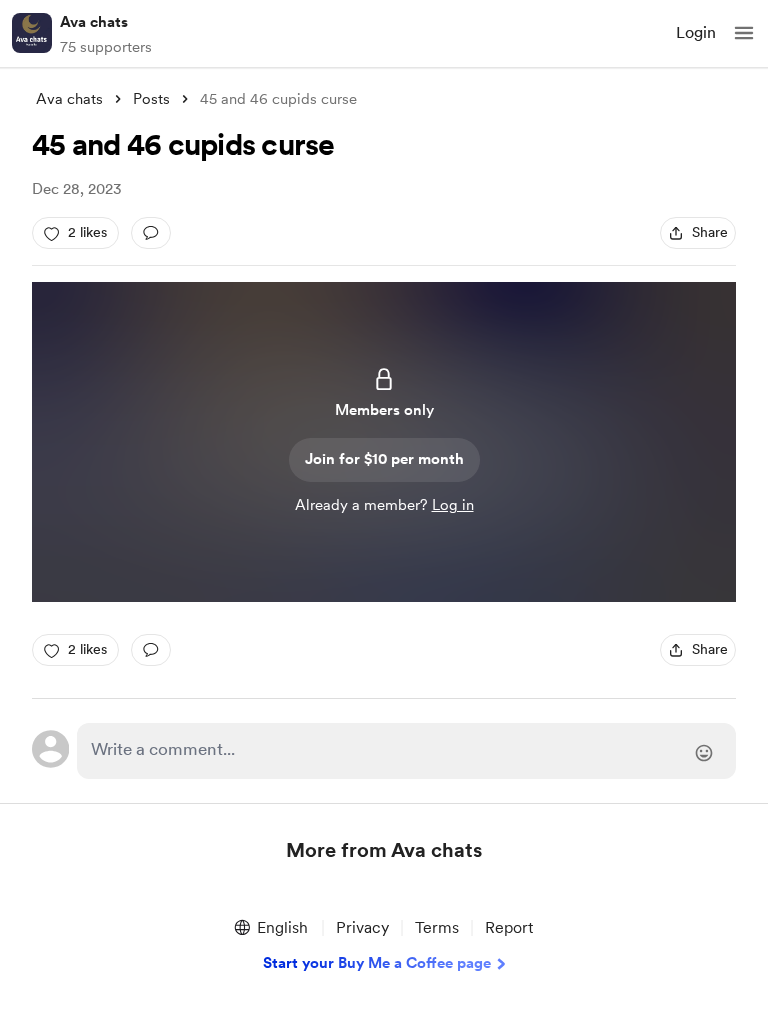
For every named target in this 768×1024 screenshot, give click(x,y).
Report (509, 927)
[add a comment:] (151, 233)
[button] (744, 33)
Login (696, 32)
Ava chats (94, 22)
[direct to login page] (406, 751)
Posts (151, 99)
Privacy (362, 927)
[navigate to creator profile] (32, 33)
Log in (453, 505)
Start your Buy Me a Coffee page (377, 963)
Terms (437, 927)
